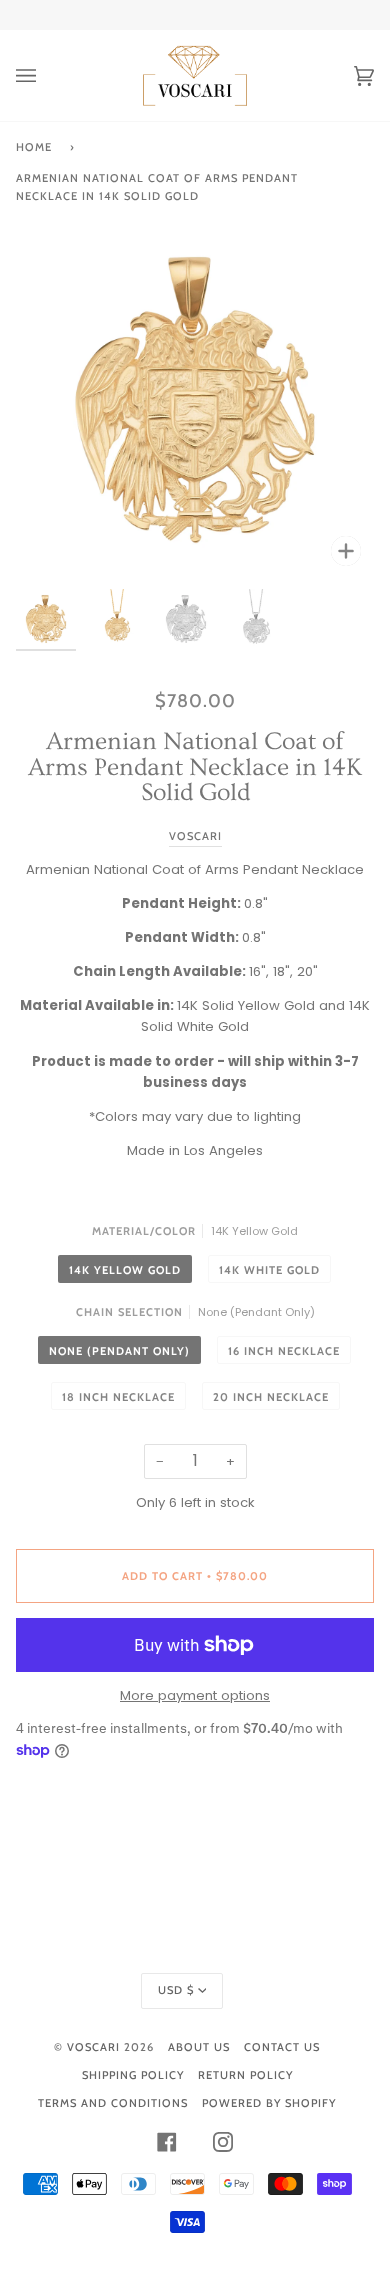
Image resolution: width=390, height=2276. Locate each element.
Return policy (245, 2075)
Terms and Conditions (113, 2103)
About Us (199, 2047)
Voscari (195, 836)
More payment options (195, 1695)
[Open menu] (46, 75)
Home (34, 147)
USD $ (176, 1990)
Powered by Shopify (269, 2103)
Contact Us (282, 2047)
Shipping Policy (133, 2075)
